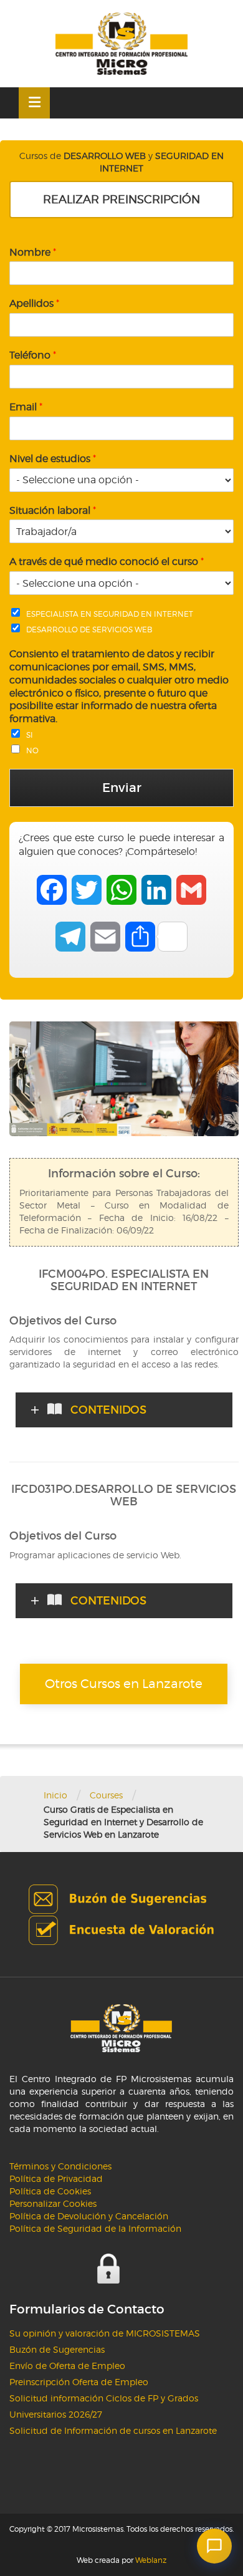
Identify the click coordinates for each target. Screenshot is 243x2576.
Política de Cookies (50, 2191)
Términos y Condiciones (60, 2166)
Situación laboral (53, 510)
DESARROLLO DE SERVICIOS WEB (89, 630)
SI (30, 735)
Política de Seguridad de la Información (95, 2228)
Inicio (55, 1795)
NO (32, 750)
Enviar (122, 788)
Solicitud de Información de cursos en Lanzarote (113, 2430)
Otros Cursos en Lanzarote (124, 1684)
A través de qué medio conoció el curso (107, 562)
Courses (106, 1795)
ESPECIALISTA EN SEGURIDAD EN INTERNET (110, 614)
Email (26, 407)
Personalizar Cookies (53, 2203)
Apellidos (34, 303)
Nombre (33, 252)
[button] (214, 2546)
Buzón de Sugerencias (57, 2349)
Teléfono (33, 355)
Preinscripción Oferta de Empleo (79, 2382)
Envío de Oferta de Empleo (67, 2366)
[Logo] (121, 44)
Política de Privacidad (56, 2178)
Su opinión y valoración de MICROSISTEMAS (105, 2333)
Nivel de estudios (53, 459)
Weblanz (151, 2560)
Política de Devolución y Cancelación (89, 2216)
